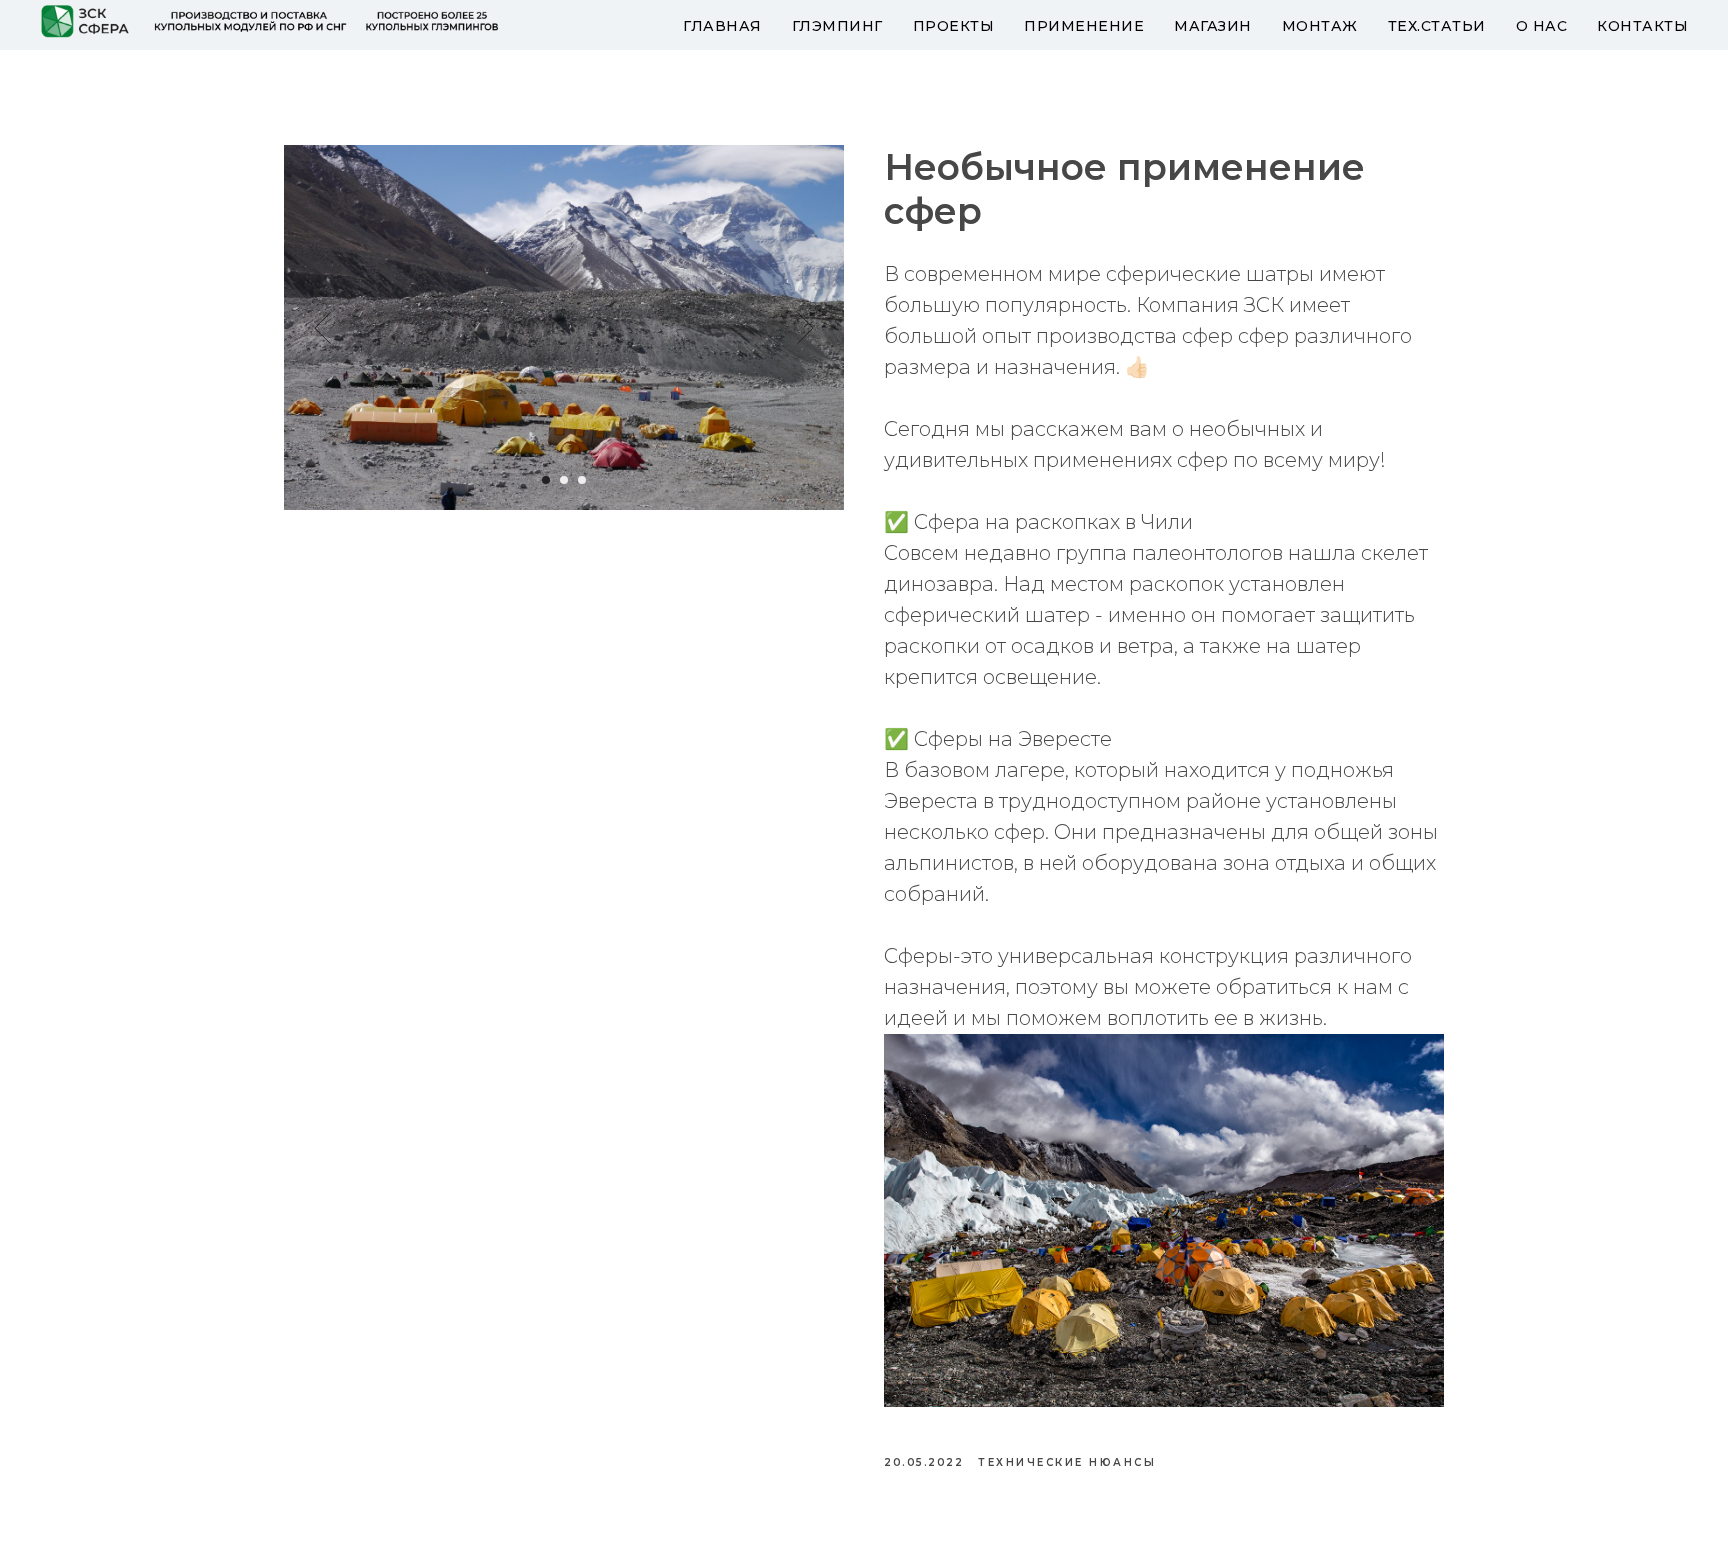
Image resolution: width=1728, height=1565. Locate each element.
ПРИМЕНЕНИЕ (1084, 26)
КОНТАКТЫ (1642, 26)
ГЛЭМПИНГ (837, 26)
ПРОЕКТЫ (954, 26)
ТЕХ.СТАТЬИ (1437, 26)
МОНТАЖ (1320, 26)
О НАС (1542, 26)
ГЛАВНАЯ (722, 26)
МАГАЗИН (1213, 26)
